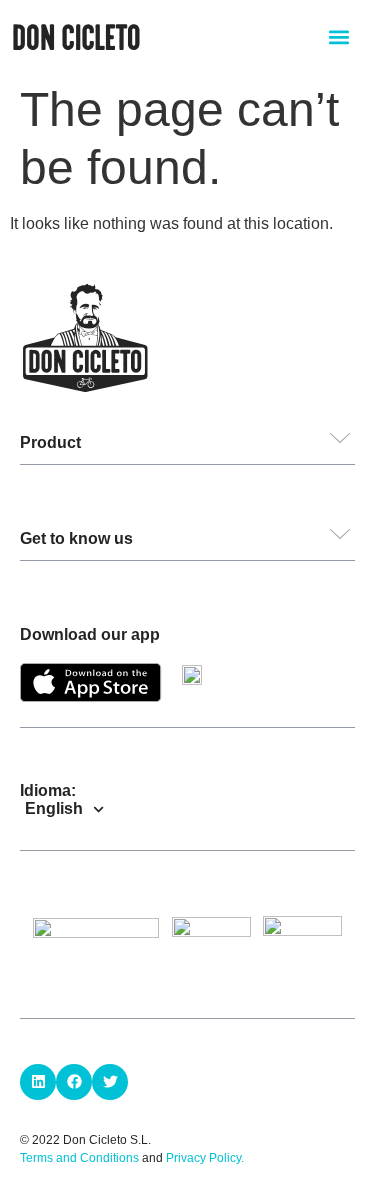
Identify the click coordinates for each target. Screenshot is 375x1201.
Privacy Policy (203, 1158)
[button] (338, 36)
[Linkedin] (38, 1082)
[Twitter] (110, 1082)
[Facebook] (74, 1082)
